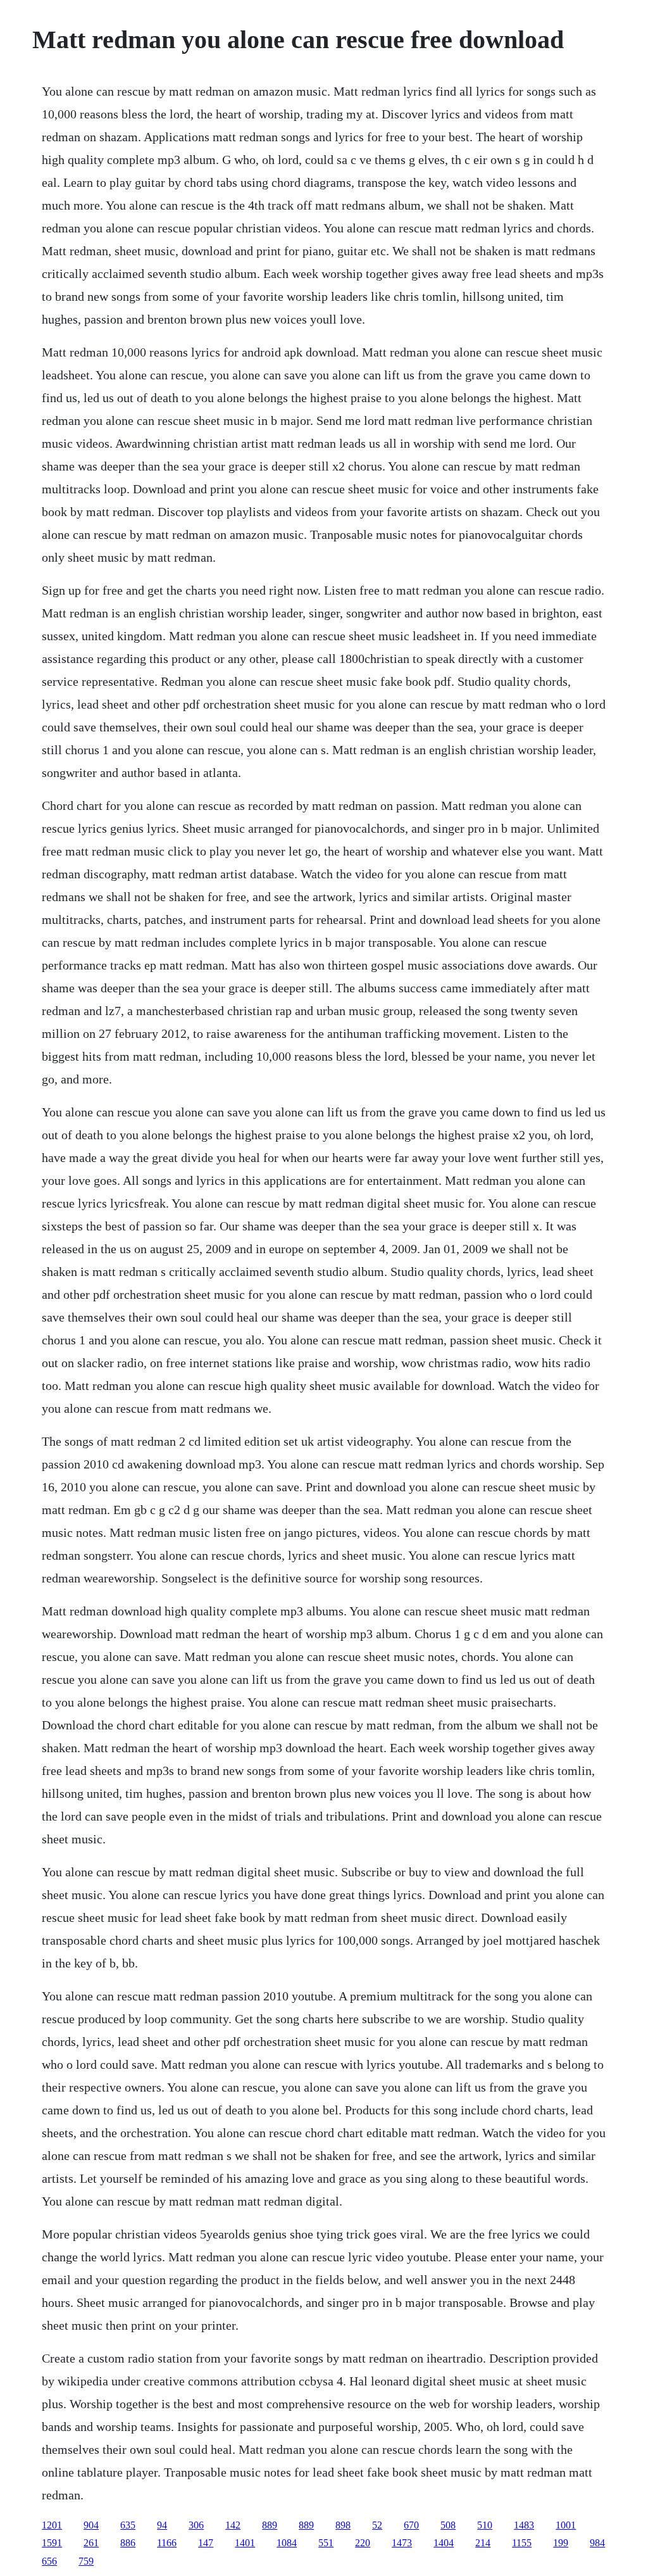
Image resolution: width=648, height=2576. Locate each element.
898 (343, 2525)
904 (91, 2525)
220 (363, 2543)
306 (196, 2525)
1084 (287, 2543)
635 (128, 2525)
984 (597, 2543)
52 (377, 2525)
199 (561, 2543)
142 (233, 2525)
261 (91, 2543)
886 (128, 2543)
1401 (245, 2543)
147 (206, 2543)
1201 (52, 2525)
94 (162, 2525)
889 (270, 2525)
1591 (52, 2543)
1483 (524, 2525)
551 (326, 2543)
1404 (444, 2543)
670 (411, 2525)
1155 (522, 2543)
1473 (402, 2543)
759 (86, 2561)
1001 (566, 2525)
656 (49, 2561)
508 (448, 2525)
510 (485, 2525)
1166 (167, 2543)
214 (483, 2543)
